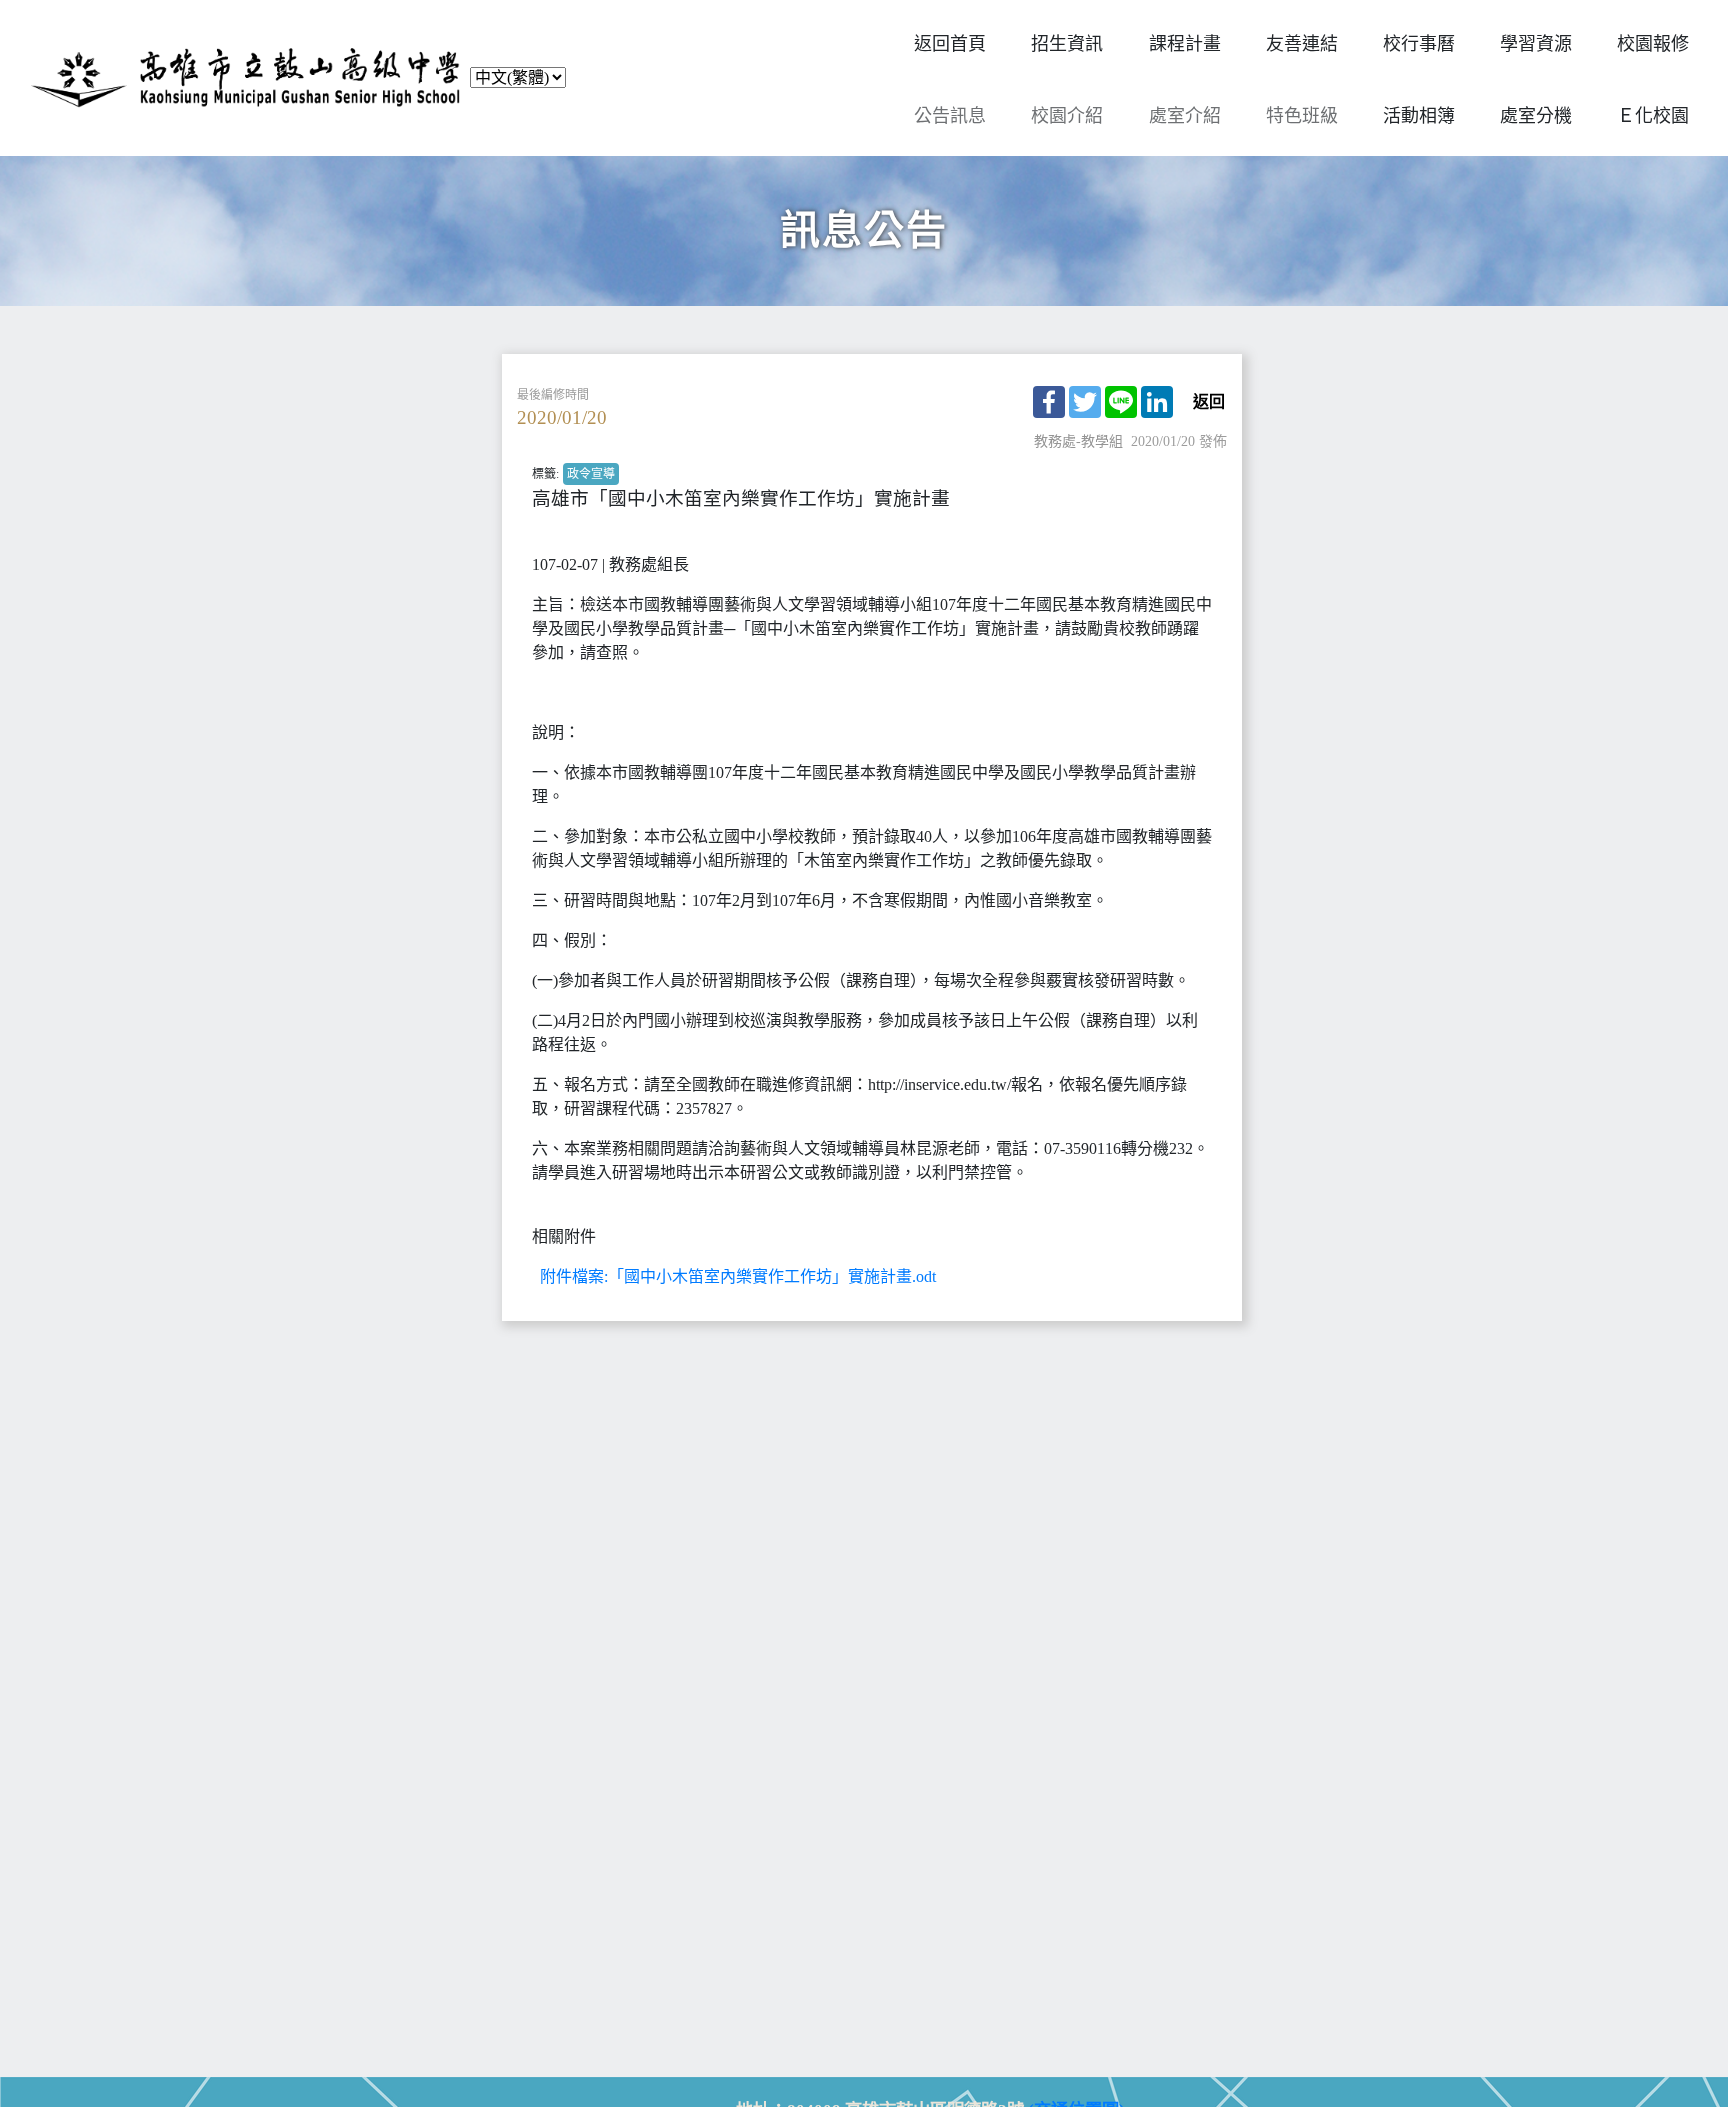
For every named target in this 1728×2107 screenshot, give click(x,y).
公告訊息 (950, 116)
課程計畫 (1185, 44)
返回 (1209, 402)
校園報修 (1653, 44)
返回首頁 (950, 44)
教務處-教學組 (1078, 441)
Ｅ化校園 (1653, 116)
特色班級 (1302, 116)
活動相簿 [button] (1419, 116)
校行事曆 (1419, 44)
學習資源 (1536, 44)
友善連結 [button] (1302, 44)
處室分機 (1536, 116)
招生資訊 (1067, 44)
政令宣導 (591, 474)
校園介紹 (1067, 116)
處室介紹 (1185, 116)
